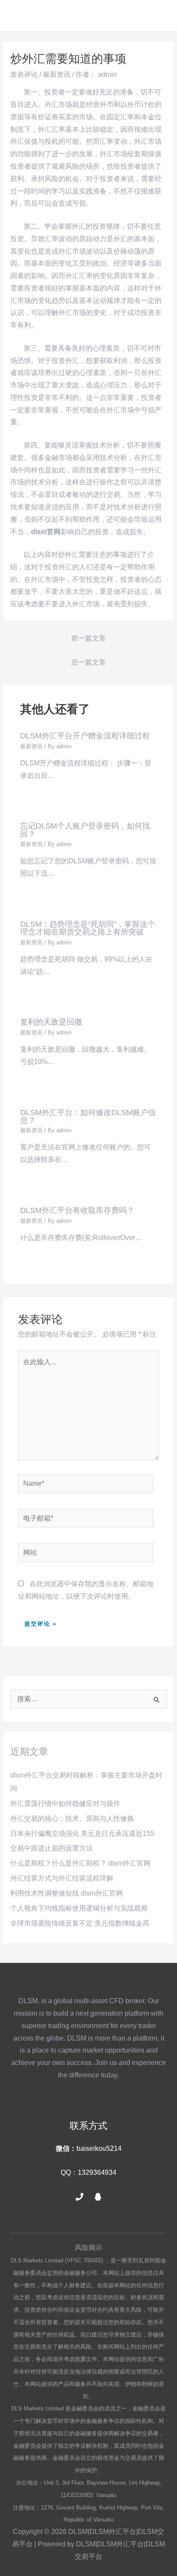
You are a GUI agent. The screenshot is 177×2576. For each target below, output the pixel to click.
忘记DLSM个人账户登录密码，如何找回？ (85, 830)
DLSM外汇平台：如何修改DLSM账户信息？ (88, 1116)
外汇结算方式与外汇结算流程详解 (62, 1878)
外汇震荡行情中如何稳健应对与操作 (65, 1804)
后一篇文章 (88, 662)
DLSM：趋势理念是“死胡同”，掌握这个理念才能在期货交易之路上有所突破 (88, 928)
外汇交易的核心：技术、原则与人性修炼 (72, 1819)
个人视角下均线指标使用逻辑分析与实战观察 (79, 1908)
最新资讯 (57, 74)
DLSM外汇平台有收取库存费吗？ (77, 1210)
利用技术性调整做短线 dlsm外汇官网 (67, 1893)
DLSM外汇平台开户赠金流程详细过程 (85, 736)
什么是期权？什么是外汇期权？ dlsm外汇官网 (80, 1863)
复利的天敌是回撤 (51, 1022)
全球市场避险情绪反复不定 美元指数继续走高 (80, 1923)
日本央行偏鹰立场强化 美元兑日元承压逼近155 (82, 1834)
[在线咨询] (98, 2197)
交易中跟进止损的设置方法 (52, 1848)
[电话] (79, 2197)
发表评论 (24, 74)
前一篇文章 (88, 638)
